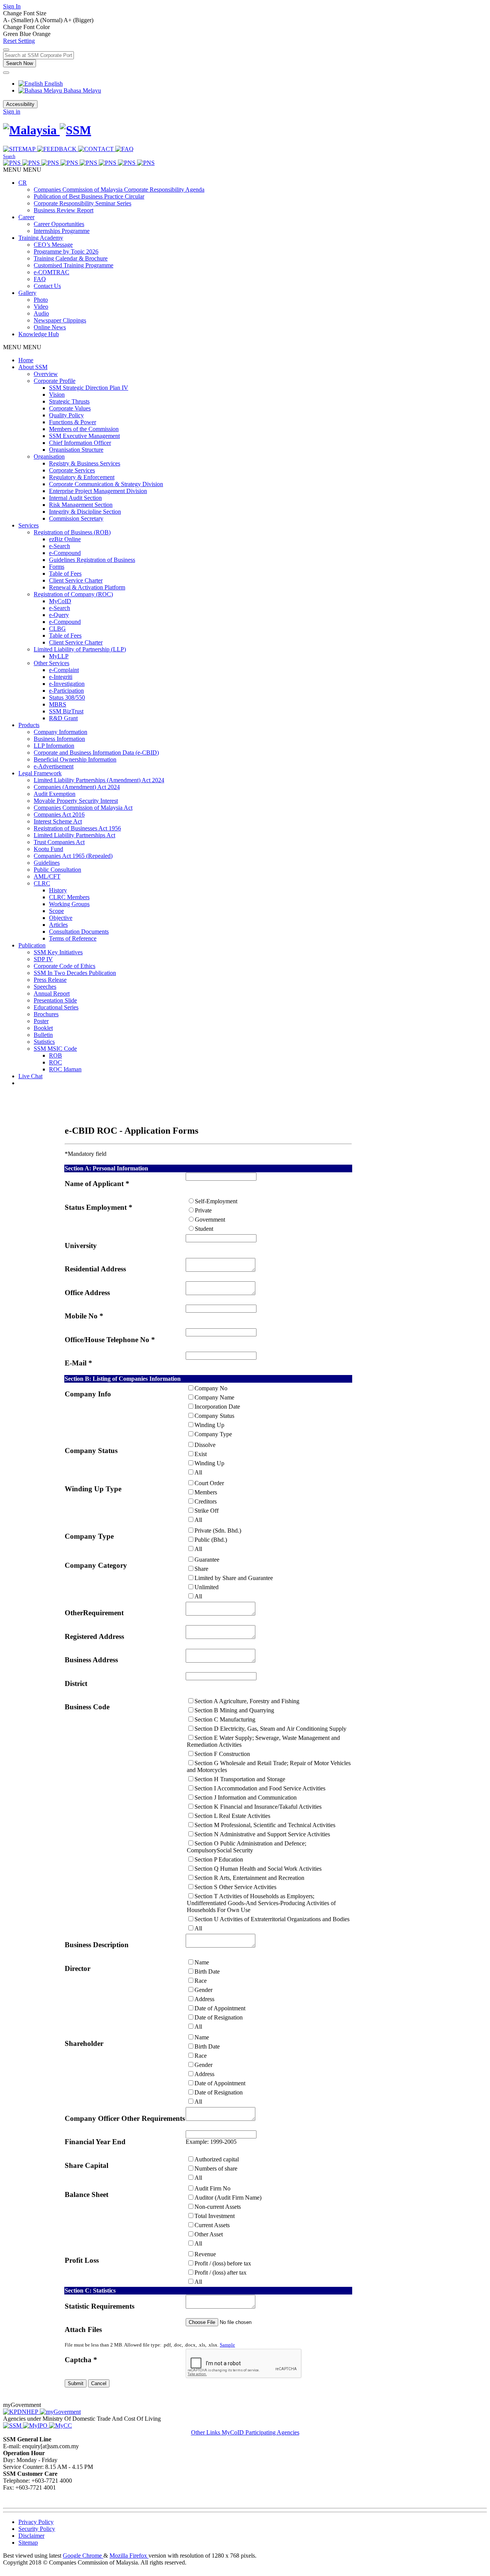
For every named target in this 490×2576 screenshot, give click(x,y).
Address (204, 1999)
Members (206, 1492)
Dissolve (205, 1445)
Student (204, 1229)
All (198, 1472)
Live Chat (30, 1076)
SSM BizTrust (66, 711)
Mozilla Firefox (129, 2556)
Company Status (214, 1416)
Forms (57, 567)
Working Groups (69, 904)
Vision (57, 395)
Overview (46, 374)
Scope (56, 911)
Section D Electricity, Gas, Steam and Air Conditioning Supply (270, 1729)
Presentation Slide (55, 1000)
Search (9, 156)
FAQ (40, 279)
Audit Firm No (212, 2188)
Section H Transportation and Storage (240, 1779)
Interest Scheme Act (58, 821)
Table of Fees (65, 574)
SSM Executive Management (84, 436)
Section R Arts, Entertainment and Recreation (249, 1878)
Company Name (214, 1397)
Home (26, 360)
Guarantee (207, 1560)
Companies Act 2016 (59, 814)
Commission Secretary (76, 518)
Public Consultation (57, 870)
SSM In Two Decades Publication (75, 973)
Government (210, 1220)
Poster (41, 1021)
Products (29, 725)
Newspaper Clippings (60, 320)
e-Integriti (61, 677)
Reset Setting (19, 41)
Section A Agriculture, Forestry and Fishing (247, 1701)
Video (41, 307)
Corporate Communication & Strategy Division (106, 484)
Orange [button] (42, 34)
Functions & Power (73, 422)
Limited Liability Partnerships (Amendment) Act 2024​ (99, 780)
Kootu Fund (48, 849)
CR (23, 183)
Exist (201, 1454)
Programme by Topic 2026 (66, 251)
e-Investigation (67, 684)
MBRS (58, 704)
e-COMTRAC (51, 272)
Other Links (206, 2432)
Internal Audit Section (75, 498)
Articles (58, 925)
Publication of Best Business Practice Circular (89, 196)
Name (202, 1962)
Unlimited (207, 1587)
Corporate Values (70, 408)
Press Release (50, 980)
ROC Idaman (65, 1069)
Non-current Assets (218, 2207)
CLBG (57, 629)
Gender (203, 1990)
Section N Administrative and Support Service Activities (262, 1834)
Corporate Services (72, 470)
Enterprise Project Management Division (98, 491)
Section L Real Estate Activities (232, 1816)
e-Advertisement (54, 766)
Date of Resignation (219, 2017)
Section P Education (219, 1859)
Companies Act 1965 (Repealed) (73, 856)
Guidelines (47, 863)
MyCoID (60, 601)
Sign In (12, 6)
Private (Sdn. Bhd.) (218, 1530)
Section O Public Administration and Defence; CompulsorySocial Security (247, 1847)
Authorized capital (217, 2159)
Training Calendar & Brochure (71, 258)
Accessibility (20, 104)
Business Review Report (64, 210)
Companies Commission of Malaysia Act (83, 808)
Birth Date (207, 1971)
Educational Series (56, 1007)
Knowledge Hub (39, 334)
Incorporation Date (217, 1407)
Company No (211, 1388)
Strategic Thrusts (69, 401)
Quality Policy (66, 415)
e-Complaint (64, 670)
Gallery (27, 293)
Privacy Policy (36, 2522)
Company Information (60, 732)
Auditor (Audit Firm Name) (228, 2198)
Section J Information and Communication (246, 1797)
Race (201, 1981)
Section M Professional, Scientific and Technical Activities (265, 1825)
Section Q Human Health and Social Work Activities (258, 1869)
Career (26, 217)
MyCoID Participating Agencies (261, 2432)
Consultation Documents (79, 932)
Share (201, 1569)
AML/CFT (47, 876)
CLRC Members (69, 897)
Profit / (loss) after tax (220, 2273)
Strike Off (207, 1511)
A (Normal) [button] (49, 20)
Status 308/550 (67, 697)
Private (203, 1210)
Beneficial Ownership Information (75, 759)
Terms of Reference (73, 938)
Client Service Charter (76, 580)
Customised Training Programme (73, 265)
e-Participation (66, 691)
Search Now (20, 63)
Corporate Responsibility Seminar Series (82, 203)
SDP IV (43, 959)
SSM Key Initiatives (58, 952)
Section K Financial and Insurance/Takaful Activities (258, 1807)
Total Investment (215, 2216)
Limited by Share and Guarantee (234, 1578)
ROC (56, 1062)
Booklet (43, 1028)
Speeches (45, 987)
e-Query (59, 615)
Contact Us (47, 286)
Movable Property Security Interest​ (76, 801)
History (58, 890)
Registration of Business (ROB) (72, 532)
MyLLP (59, 656)
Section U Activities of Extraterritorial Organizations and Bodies (272, 1919)
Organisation (49, 456)
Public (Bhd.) (211, 1540)
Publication (32, 945)
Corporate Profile (55, 381)
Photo (41, 300)
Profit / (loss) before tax (223, 2263)
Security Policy (37, 2529)
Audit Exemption (55, 794)
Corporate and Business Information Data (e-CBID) (96, 753)
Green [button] (11, 34)
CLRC (42, 883)
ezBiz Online (65, 539)
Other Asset (209, 2234)
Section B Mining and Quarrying (234, 1710)
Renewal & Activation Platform (87, 587)
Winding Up (209, 1425)
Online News (50, 327)
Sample (227, 2345)
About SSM (33, 367)
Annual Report (52, 993)
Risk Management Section (81, 505)
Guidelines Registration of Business (92, 560)
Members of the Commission (84, 429)
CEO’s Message (53, 245)
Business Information (59, 739)
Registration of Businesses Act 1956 (77, 828)
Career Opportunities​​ (59, 224)
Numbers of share (216, 2168)
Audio (41, 313)
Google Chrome (83, 2556)
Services (29, 525)
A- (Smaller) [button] (19, 20)
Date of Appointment (220, 2008)
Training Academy (41, 238)
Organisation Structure (76, 450)
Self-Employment (216, 1201)
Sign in (12, 111)
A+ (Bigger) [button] (78, 20)
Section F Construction (222, 1754)
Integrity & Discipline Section (85, 512)
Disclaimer (31, 2536)
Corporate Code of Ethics (65, 966)
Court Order (209, 1483)
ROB (56, 1055)
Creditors (206, 1501)
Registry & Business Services (85, 463)
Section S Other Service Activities (235, 1887)
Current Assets (212, 2225)
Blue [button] (26, 34)
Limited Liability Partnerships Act (74, 835)
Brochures (46, 1014)
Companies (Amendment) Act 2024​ (77, 787)
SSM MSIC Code (55, 1049)
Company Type (213, 1434)
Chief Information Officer (80, 443)
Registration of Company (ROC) (73, 594)
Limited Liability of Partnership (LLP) (80, 649)
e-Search (60, 546)
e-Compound (65, 553)
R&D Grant (63, 718)
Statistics (44, 1042)
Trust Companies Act (59, 842)
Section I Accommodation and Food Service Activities (260, 1788)
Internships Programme (62, 231)
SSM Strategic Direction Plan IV (89, 388)
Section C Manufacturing (225, 1719)
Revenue (205, 2254)
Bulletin (43, 1035)
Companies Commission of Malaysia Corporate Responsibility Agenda (119, 190)
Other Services (51, 663)
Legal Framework (40, 773)
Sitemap (28, 2543)
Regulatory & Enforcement (82, 477)
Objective (61, 918)
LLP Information (54, 746)
